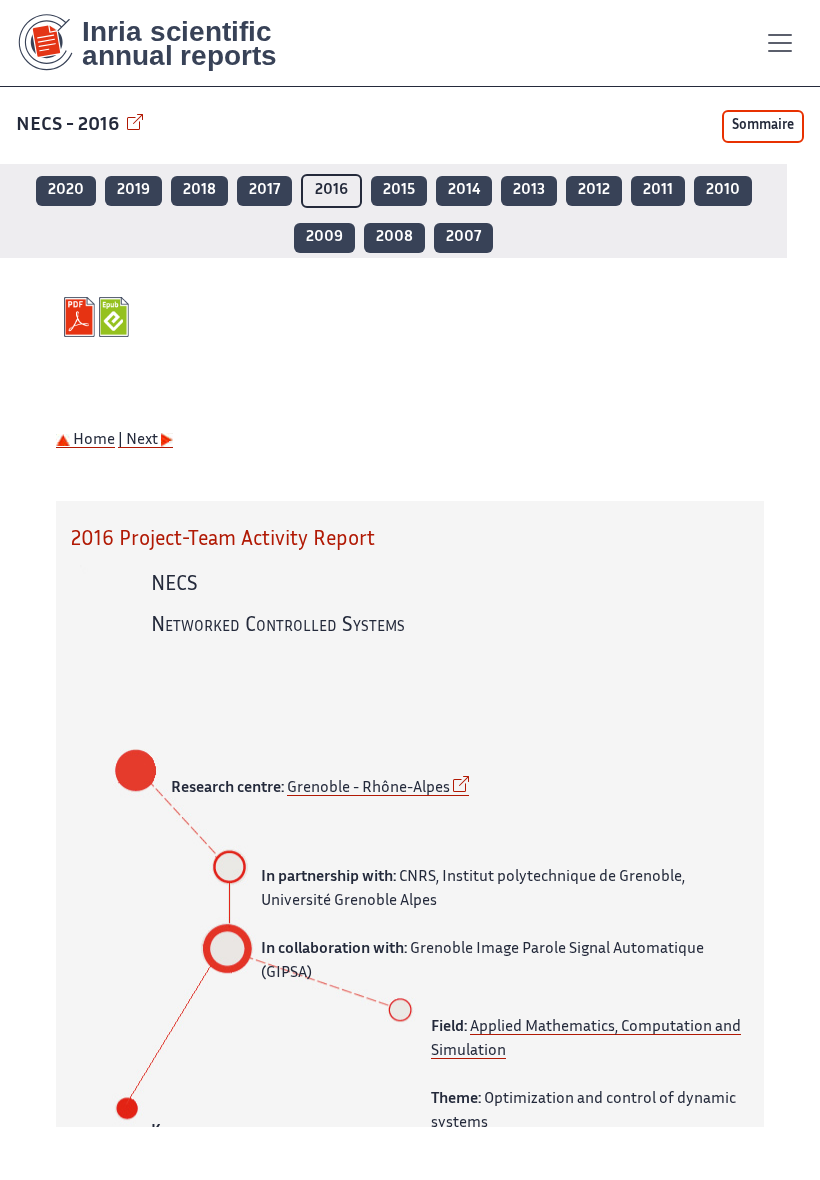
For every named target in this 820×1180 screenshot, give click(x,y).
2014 (464, 190)
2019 (133, 190)
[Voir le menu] (780, 43)
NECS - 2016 (69, 125)
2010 (723, 190)
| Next (139, 440)
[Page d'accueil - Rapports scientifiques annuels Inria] (161, 43)
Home (92, 440)
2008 (394, 237)
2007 (463, 237)
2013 (529, 190)
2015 (399, 190)
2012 (594, 190)
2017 (264, 190)
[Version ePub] (116, 317)
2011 (658, 190)
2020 (66, 190)
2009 (324, 237)
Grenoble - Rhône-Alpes (368, 788)
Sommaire (763, 126)
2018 (199, 190)
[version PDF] (81, 317)
